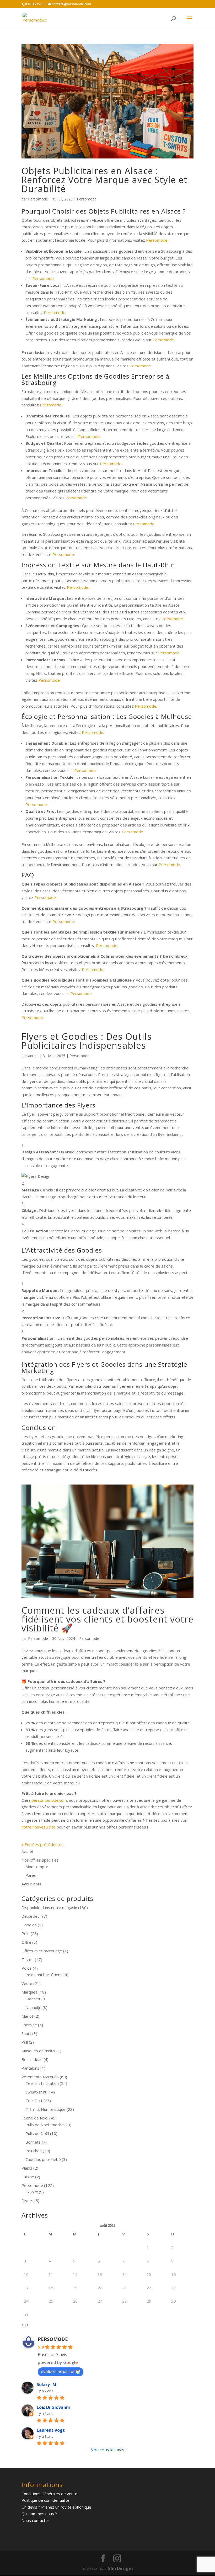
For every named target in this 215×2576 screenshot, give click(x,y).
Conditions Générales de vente (49, 2494)
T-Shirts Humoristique (45, 2109)
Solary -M (47, 2384)
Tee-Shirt (34, 2101)
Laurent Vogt (51, 2430)
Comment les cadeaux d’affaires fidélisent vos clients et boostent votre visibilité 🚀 (107, 1619)
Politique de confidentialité (45, 2500)
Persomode (38, 199)
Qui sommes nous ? (39, 2514)
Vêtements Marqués (40, 2077)
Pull (25, 2042)
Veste (27, 1983)
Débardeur (31, 1916)
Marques (29, 1992)
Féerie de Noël (35, 2118)
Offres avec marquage (42, 1951)
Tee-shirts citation (42, 2083)
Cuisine (28, 2177)
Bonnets (33, 2142)
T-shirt (28, 1959)
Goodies (29, 1925)
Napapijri (33, 2007)
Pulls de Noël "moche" (45, 2125)
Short (26, 2033)
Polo (26, 1933)
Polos (27, 1968)
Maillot (27, 2016)
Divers (27, 2201)
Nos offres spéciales (40, 1860)
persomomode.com (49, 1800)
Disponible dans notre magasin (49, 1907)
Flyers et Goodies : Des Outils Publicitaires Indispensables (87, 1041)
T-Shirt (32, 2192)
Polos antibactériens (44, 1975)
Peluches (34, 2151)
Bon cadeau (32, 2059)
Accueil (28, 1851)
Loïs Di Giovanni (53, 2407)
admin (33, 1056)
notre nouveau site (39, 1827)
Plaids (27, 2168)
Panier (31, 1875)
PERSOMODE (53, 2339)
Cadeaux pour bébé (43, 2159)
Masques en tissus (38, 2051)
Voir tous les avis (108, 2450)
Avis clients (31, 1884)
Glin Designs (120, 2568)
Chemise (29, 2025)
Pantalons (30, 2068)
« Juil (25, 2325)
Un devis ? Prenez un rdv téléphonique (56, 2507)
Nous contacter (35, 2520)
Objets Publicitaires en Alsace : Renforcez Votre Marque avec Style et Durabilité (104, 180)
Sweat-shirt (36, 2092)
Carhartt (33, 1999)
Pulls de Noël (37, 2133)
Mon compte (37, 1867)
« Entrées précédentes (42, 1844)
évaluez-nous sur (58, 2371)
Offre (26, 1942)
